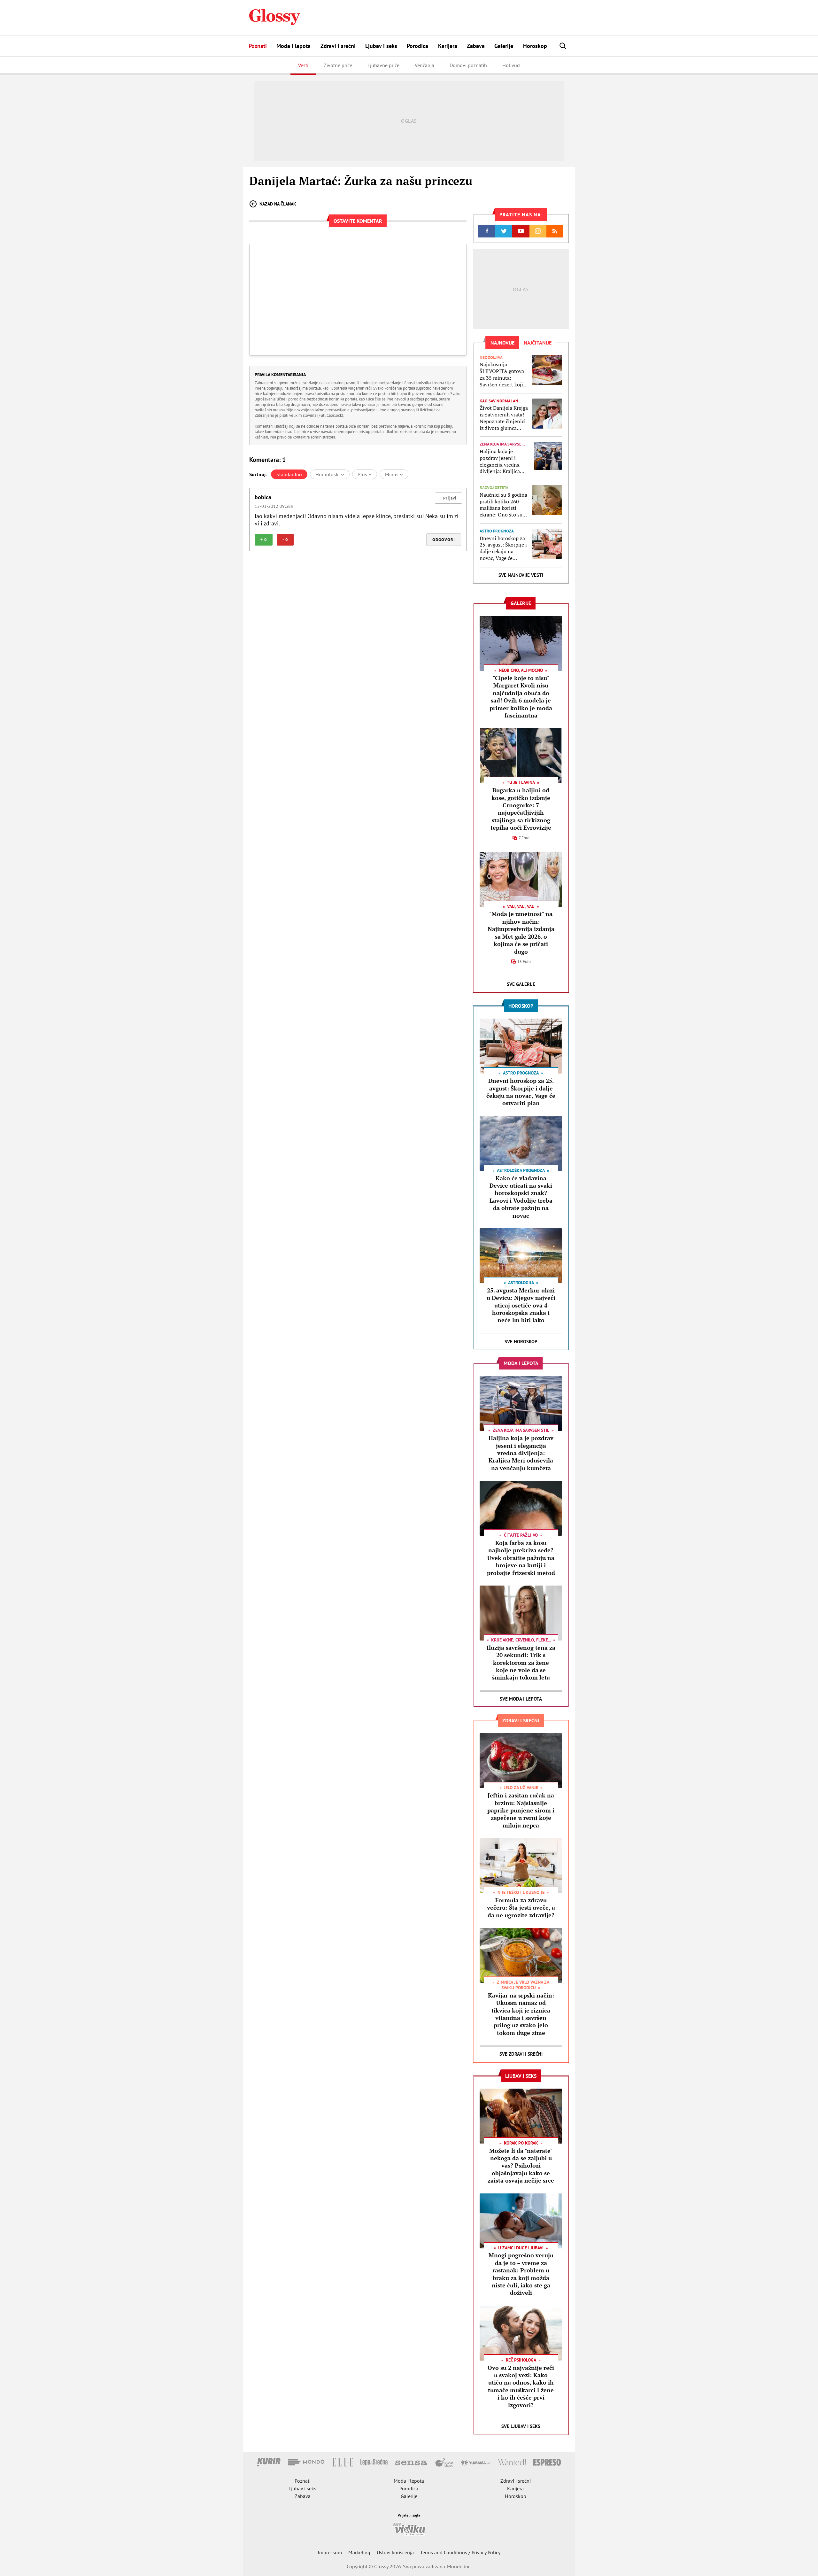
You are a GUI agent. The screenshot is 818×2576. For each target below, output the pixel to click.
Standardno (289, 474)
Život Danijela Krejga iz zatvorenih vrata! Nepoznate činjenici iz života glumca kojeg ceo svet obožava (504, 418)
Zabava (476, 46)
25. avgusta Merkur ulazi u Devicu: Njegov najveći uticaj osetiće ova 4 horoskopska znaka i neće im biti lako (521, 1305)
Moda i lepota (293, 46)
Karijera (448, 46)
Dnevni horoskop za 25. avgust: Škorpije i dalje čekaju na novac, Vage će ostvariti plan (503, 548)
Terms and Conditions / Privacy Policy (460, 2552)
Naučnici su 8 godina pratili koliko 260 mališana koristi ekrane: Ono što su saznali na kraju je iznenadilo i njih (503, 505)
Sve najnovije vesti (521, 575)
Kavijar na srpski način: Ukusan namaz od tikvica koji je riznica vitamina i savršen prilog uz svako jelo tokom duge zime (521, 2014)
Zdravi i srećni (338, 46)
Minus (392, 474)
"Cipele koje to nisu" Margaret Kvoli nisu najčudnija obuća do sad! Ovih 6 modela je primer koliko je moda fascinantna (521, 697)
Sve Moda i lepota (521, 1699)
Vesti (303, 65)
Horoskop (535, 46)
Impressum (330, 2552)
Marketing (359, 2552)
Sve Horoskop (521, 1342)
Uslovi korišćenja (395, 2552)
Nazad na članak (278, 204)
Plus (363, 474)
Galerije (504, 46)
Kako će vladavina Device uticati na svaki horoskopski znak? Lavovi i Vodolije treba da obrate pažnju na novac (521, 1197)
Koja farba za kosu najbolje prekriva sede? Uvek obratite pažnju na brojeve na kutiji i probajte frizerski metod (521, 1558)
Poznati (258, 46)
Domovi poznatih (468, 65)
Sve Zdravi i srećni (521, 2054)
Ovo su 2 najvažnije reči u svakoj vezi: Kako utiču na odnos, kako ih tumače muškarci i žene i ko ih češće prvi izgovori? (521, 2386)
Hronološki (328, 474)
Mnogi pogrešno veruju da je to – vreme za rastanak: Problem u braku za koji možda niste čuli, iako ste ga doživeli (521, 2274)
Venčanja (424, 65)
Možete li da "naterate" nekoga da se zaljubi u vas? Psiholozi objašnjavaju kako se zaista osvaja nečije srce (521, 2166)
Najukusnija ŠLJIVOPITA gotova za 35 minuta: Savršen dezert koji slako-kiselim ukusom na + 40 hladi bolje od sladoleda (504, 374)
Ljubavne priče (383, 65)
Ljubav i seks (381, 46)
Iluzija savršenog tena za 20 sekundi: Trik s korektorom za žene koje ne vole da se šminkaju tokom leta (521, 1663)
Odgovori (444, 540)
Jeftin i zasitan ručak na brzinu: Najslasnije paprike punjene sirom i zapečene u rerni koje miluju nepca (521, 1810)
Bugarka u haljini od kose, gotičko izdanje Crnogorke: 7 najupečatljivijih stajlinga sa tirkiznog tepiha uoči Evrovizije (521, 809)
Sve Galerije (521, 984)
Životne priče (338, 65)
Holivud (511, 65)
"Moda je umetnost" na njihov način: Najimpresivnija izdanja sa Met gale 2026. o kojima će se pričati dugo (521, 932)
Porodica (417, 46)
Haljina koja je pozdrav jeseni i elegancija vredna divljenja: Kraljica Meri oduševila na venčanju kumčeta (500, 461)
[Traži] (563, 46)
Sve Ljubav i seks (521, 2426)
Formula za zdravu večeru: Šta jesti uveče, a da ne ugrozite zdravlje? (521, 1908)
